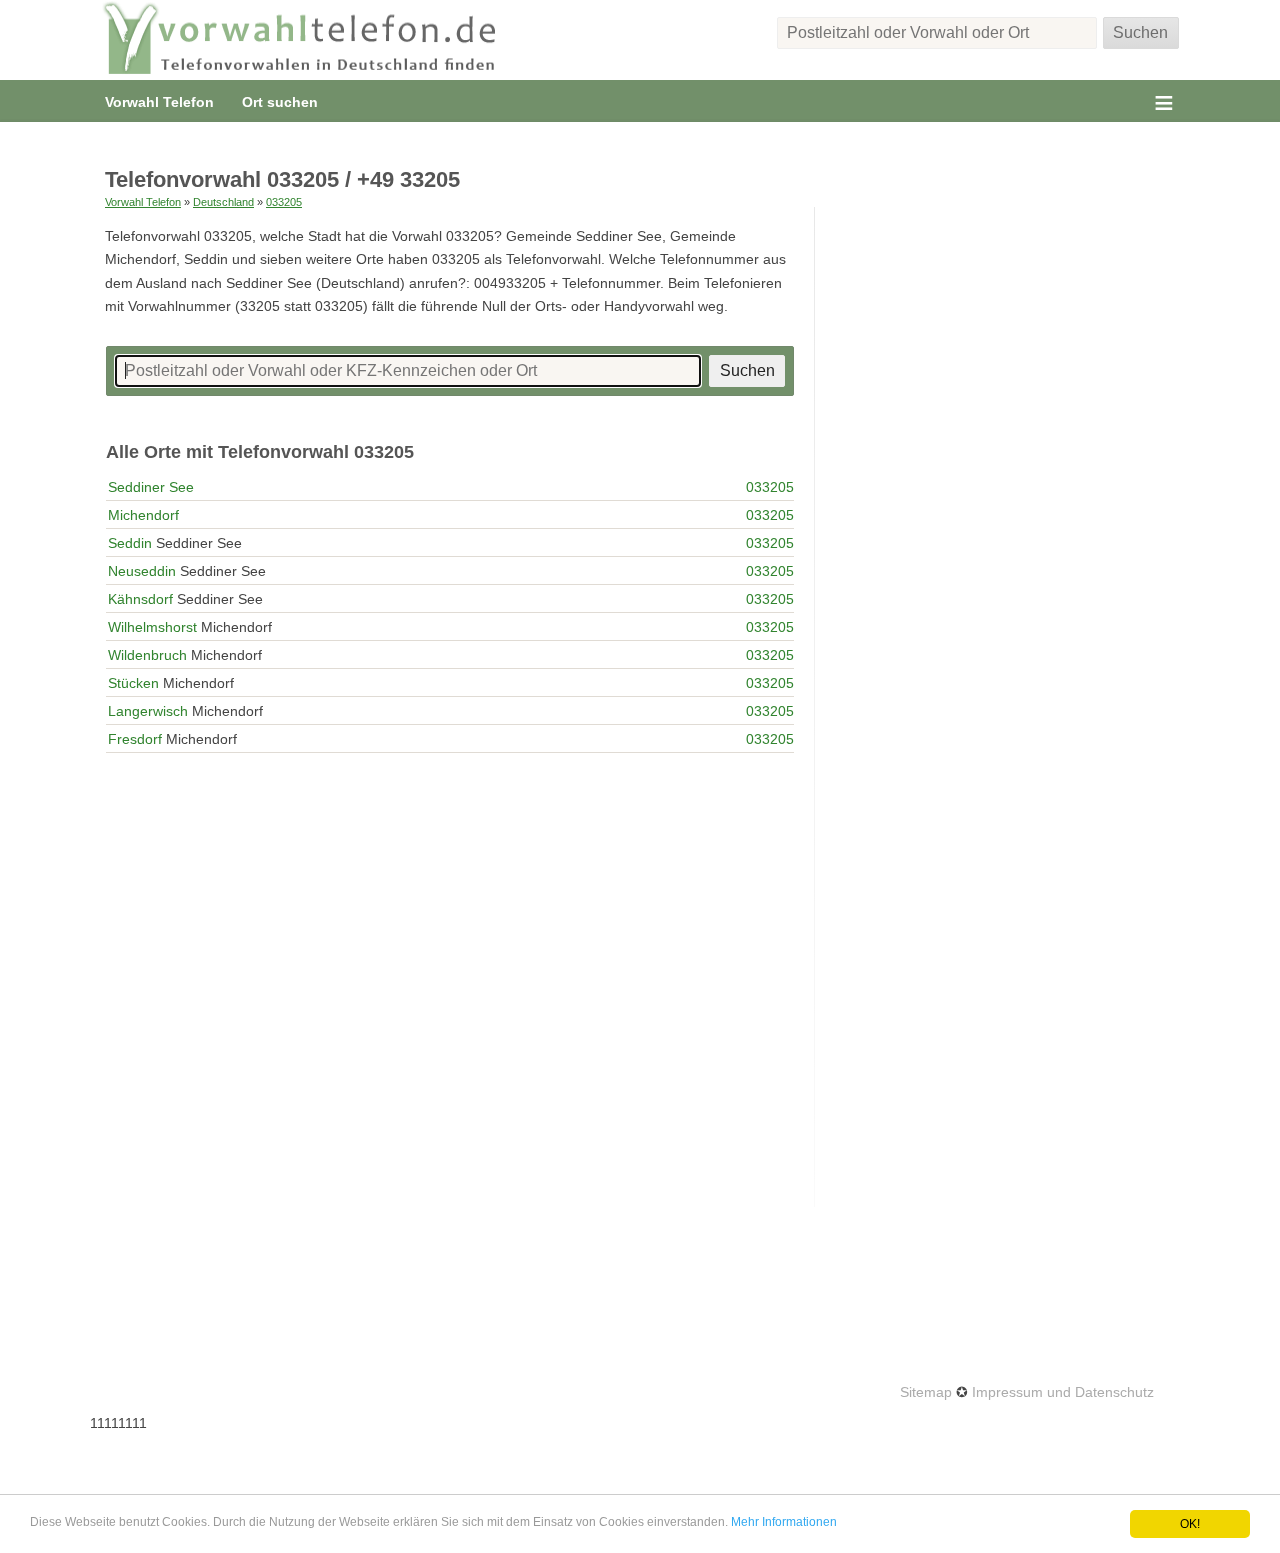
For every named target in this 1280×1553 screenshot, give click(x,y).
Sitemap (926, 1392)
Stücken (133, 683)
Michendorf (143, 515)
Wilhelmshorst (152, 627)
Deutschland (223, 202)
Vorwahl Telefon (159, 102)
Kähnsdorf (140, 599)
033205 (284, 202)
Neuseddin (142, 571)
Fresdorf (135, 739)
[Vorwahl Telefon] (300, 40)
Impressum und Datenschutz (1063, 1392)
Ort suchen (280, 102)
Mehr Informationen (784, 1522)
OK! (1190, 1524)
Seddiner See (151, 487)
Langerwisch (148, 711)
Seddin (130, 543)
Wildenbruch (147, 655)
